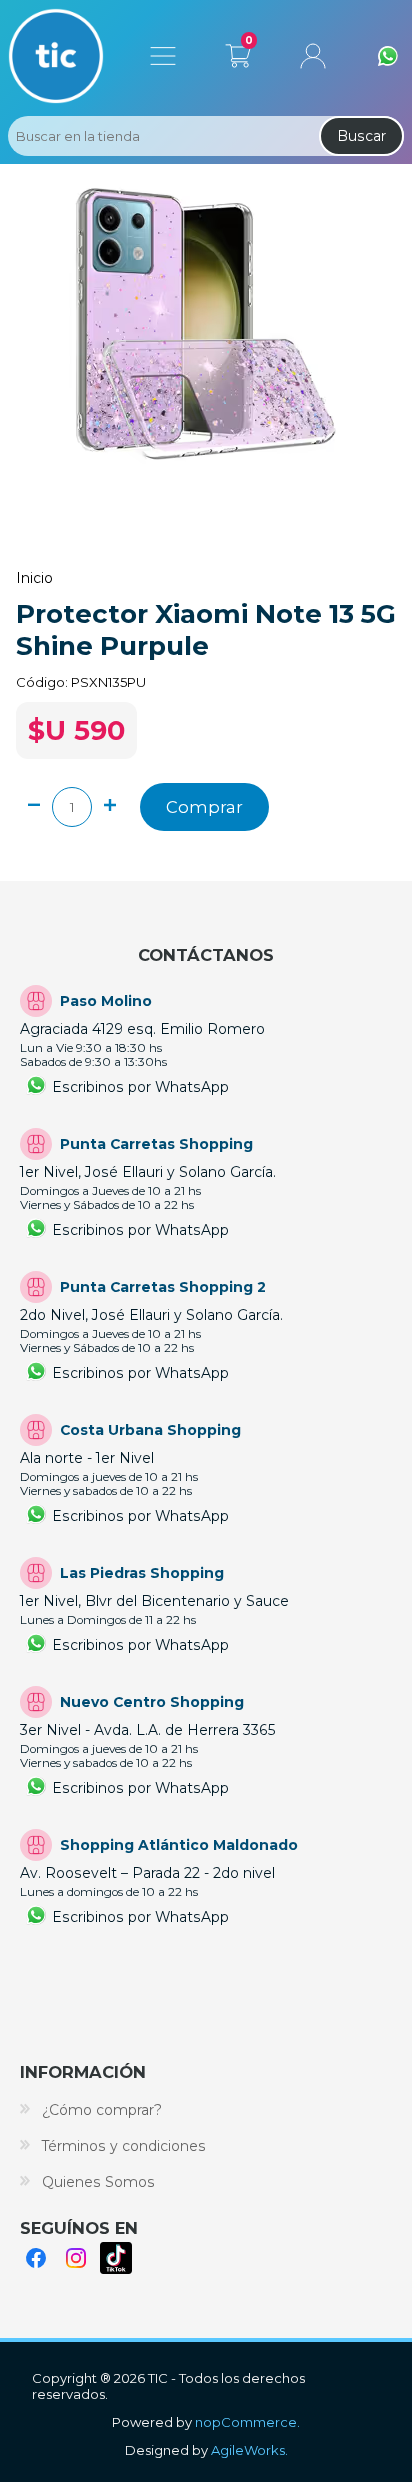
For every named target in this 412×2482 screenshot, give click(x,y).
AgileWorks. (249, 2450)
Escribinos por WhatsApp (140, 1087)
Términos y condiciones (124, 2146)
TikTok (116, 2258)
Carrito (237, 52)
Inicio (34, 578)
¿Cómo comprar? (102, 2110)
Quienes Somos (98, 2182)
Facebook (36, 2258)
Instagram (76, 2258)
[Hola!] (388, 56)
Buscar (361, 136)
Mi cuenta (313, 56)
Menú (163, 56)
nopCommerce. (247, 2422)
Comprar (204, 807)
